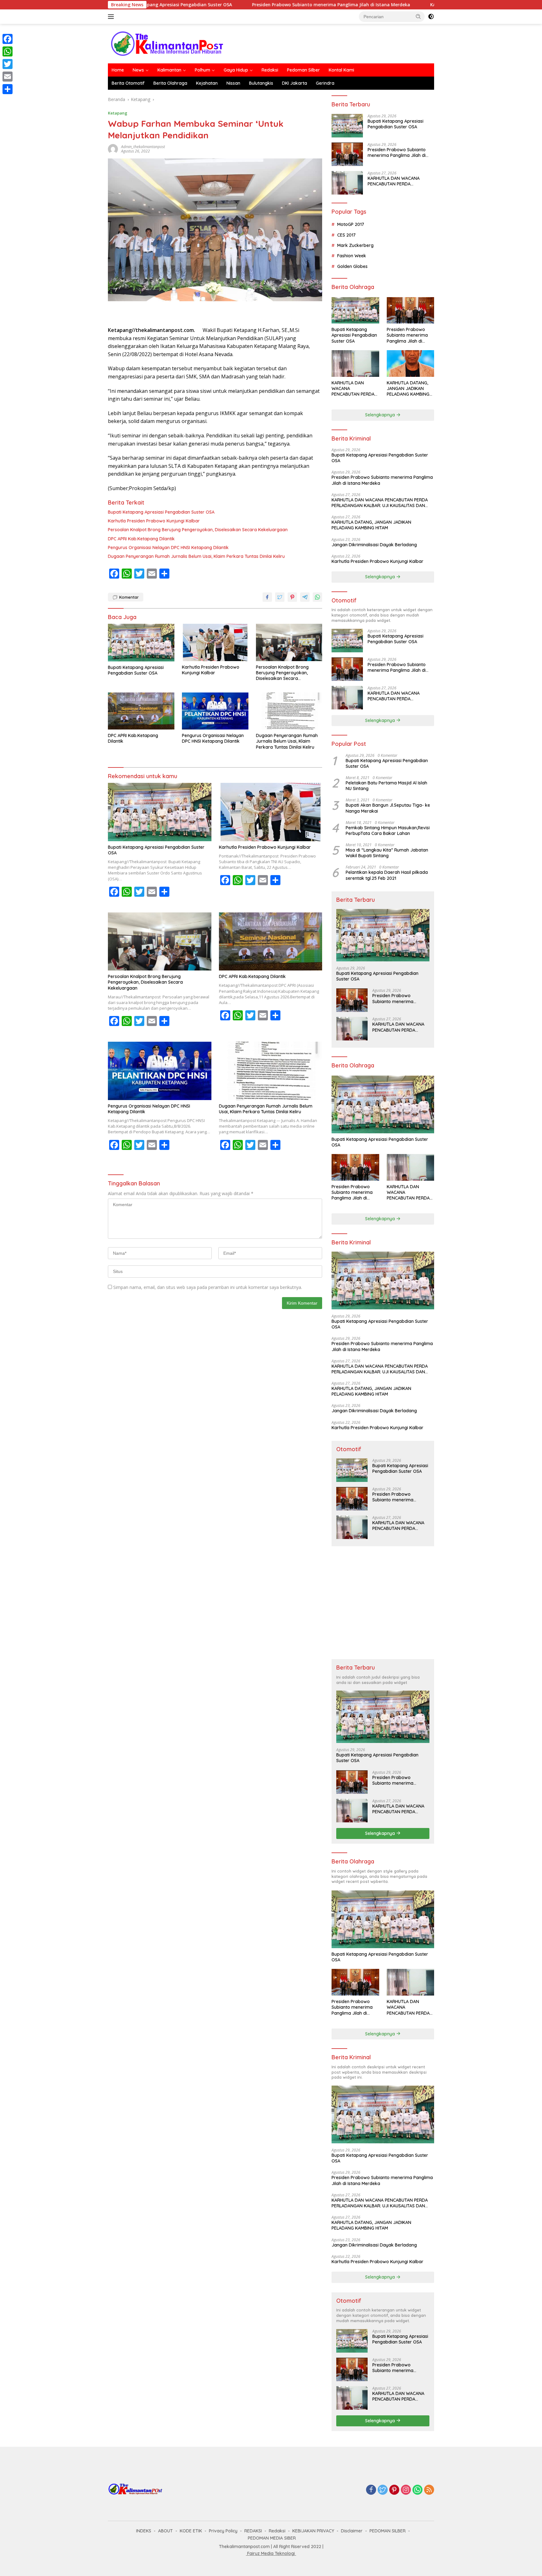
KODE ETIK (191, 2531)
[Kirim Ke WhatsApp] (317, 597)
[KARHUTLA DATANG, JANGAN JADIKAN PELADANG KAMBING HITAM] (410, 363)
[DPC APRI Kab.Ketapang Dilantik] (141, 711)
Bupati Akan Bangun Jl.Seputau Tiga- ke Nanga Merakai (388, 808)
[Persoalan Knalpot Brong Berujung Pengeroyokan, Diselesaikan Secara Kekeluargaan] (289, 642)
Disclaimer (352, 2531)
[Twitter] (383, 2490)
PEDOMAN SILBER (388, 2531)
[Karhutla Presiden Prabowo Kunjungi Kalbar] (215, 642)
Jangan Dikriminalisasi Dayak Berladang (374, 545)
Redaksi (270, 70)
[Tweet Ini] (280, 597)
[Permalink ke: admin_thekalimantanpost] (113, 149)
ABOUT (165, 2531)
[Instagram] (406, 2490)
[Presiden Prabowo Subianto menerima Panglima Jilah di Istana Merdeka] (347, 154)
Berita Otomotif (128, 83)
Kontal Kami (341, 70)
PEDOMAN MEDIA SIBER (272, 2538)
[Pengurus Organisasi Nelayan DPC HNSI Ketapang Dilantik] (215, 711)
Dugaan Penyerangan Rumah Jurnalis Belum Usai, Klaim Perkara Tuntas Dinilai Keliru (196, 556)
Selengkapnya (381, 415)
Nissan (233, 83)
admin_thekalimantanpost (143, 147)
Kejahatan (207, 83)
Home (118, 70)
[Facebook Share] (267, 597)
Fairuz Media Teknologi (271, 2553)
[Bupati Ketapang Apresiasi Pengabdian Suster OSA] (141, 642)
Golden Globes (352, 266)
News (138, 70)
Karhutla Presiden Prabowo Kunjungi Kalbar (154, 521)
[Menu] (112, 17)
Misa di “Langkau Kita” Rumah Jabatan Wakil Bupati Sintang (387, 853)
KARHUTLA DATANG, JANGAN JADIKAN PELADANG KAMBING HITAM (408, 389)
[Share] (8, 89)
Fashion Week (352, 256)
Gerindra (325, 83)
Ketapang (118, 113)
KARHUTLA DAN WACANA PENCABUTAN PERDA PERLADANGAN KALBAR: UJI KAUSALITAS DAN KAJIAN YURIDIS (396, 181)
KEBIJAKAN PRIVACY (313, 2531)
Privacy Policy (223, 2531)
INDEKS (144, 2531)
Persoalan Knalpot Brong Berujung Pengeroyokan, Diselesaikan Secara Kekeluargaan (198, 530)
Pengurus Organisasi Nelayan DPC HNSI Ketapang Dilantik (168, 548)
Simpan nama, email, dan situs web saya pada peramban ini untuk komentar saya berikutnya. (208, 1287)
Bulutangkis (261, 83)
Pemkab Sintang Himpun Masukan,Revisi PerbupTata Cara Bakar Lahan (388, 831)
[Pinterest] (394, 2490)
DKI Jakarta (295, 83)
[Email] (8, 77)
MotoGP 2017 (351, 224)
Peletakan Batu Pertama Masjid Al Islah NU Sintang (386, 786)
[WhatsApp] (417, 2490)
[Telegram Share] (305, 597)
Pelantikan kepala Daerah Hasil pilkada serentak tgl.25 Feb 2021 (387, 875)
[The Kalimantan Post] (167, 43)
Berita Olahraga (170, 83)
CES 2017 (346, 235)
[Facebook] (371, 2490)
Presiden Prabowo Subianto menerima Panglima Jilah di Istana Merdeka (237, 5)
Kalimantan (169, 70)
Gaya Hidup (236, 70)
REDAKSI (253, 2531)
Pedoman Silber (303, 70)
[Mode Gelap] (431, 17)
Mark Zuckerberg (355, 245)
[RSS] (429, 2490)
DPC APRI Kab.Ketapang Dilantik (141, 539)
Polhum (202, 70)
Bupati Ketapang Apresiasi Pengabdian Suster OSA (161, 512)
